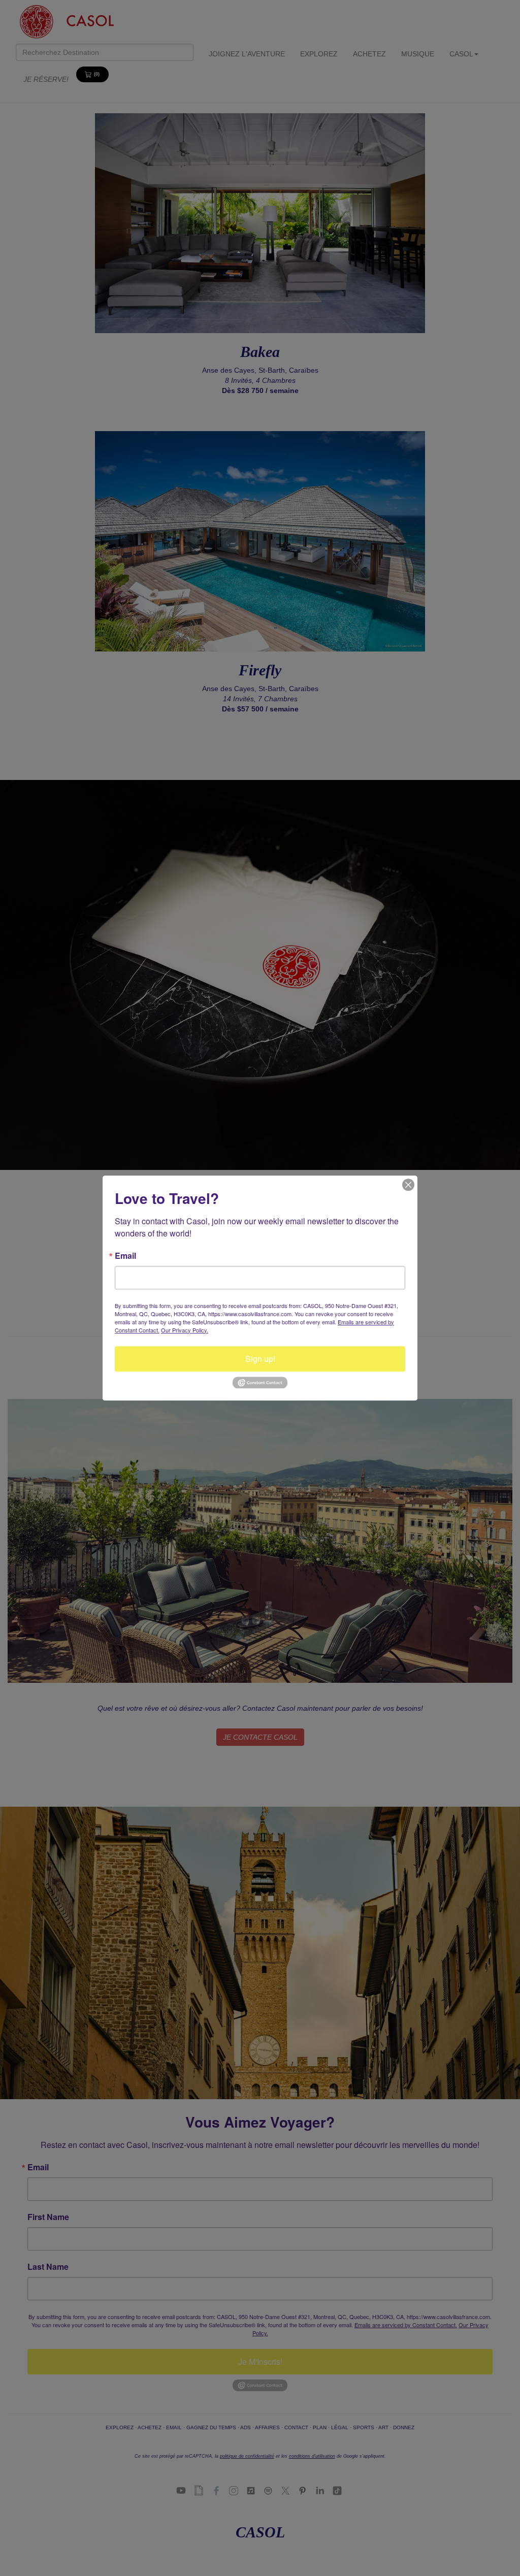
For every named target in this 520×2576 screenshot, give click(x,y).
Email (125, 1256)
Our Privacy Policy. (185, 1330)
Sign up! (260, 1359)
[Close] (408, 1185)
